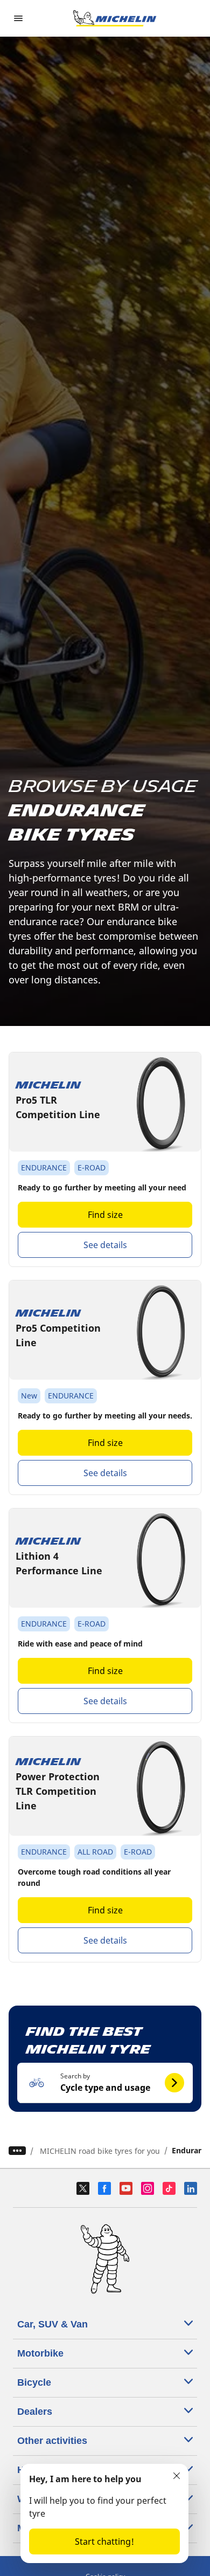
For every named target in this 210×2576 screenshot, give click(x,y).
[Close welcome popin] (177, 2476)
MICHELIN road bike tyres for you (100, 2151)
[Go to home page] (115, 18)
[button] (105, 2083)
